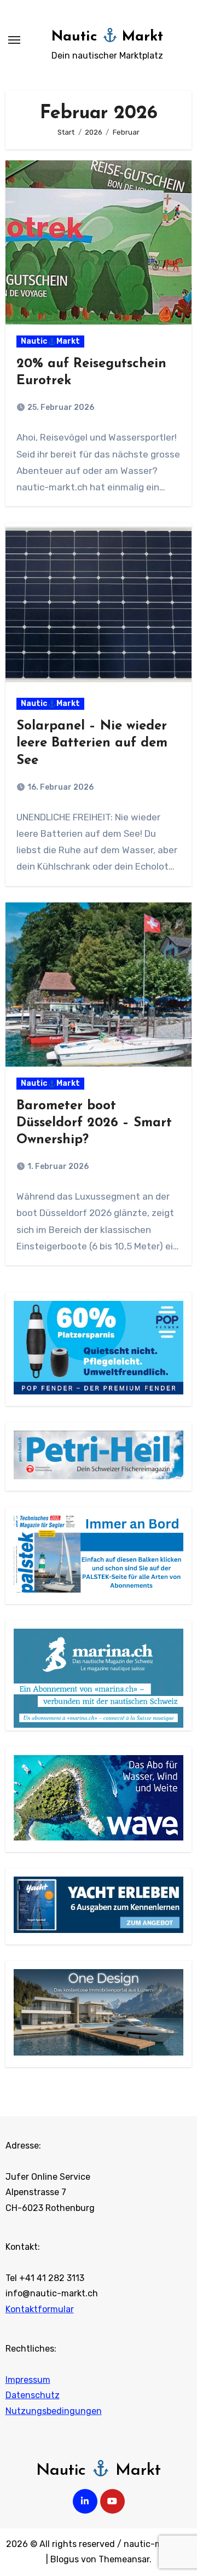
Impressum (28, 2379)
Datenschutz (33, 2395)
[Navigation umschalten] (14, 40)
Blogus (65, 2559)
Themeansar (124, 2559)
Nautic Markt (108, 37)
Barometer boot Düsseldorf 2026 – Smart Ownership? (94, 1123)
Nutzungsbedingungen (54, 2410)
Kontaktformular (40, 2309)
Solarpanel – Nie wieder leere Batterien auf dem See (92, 743)
